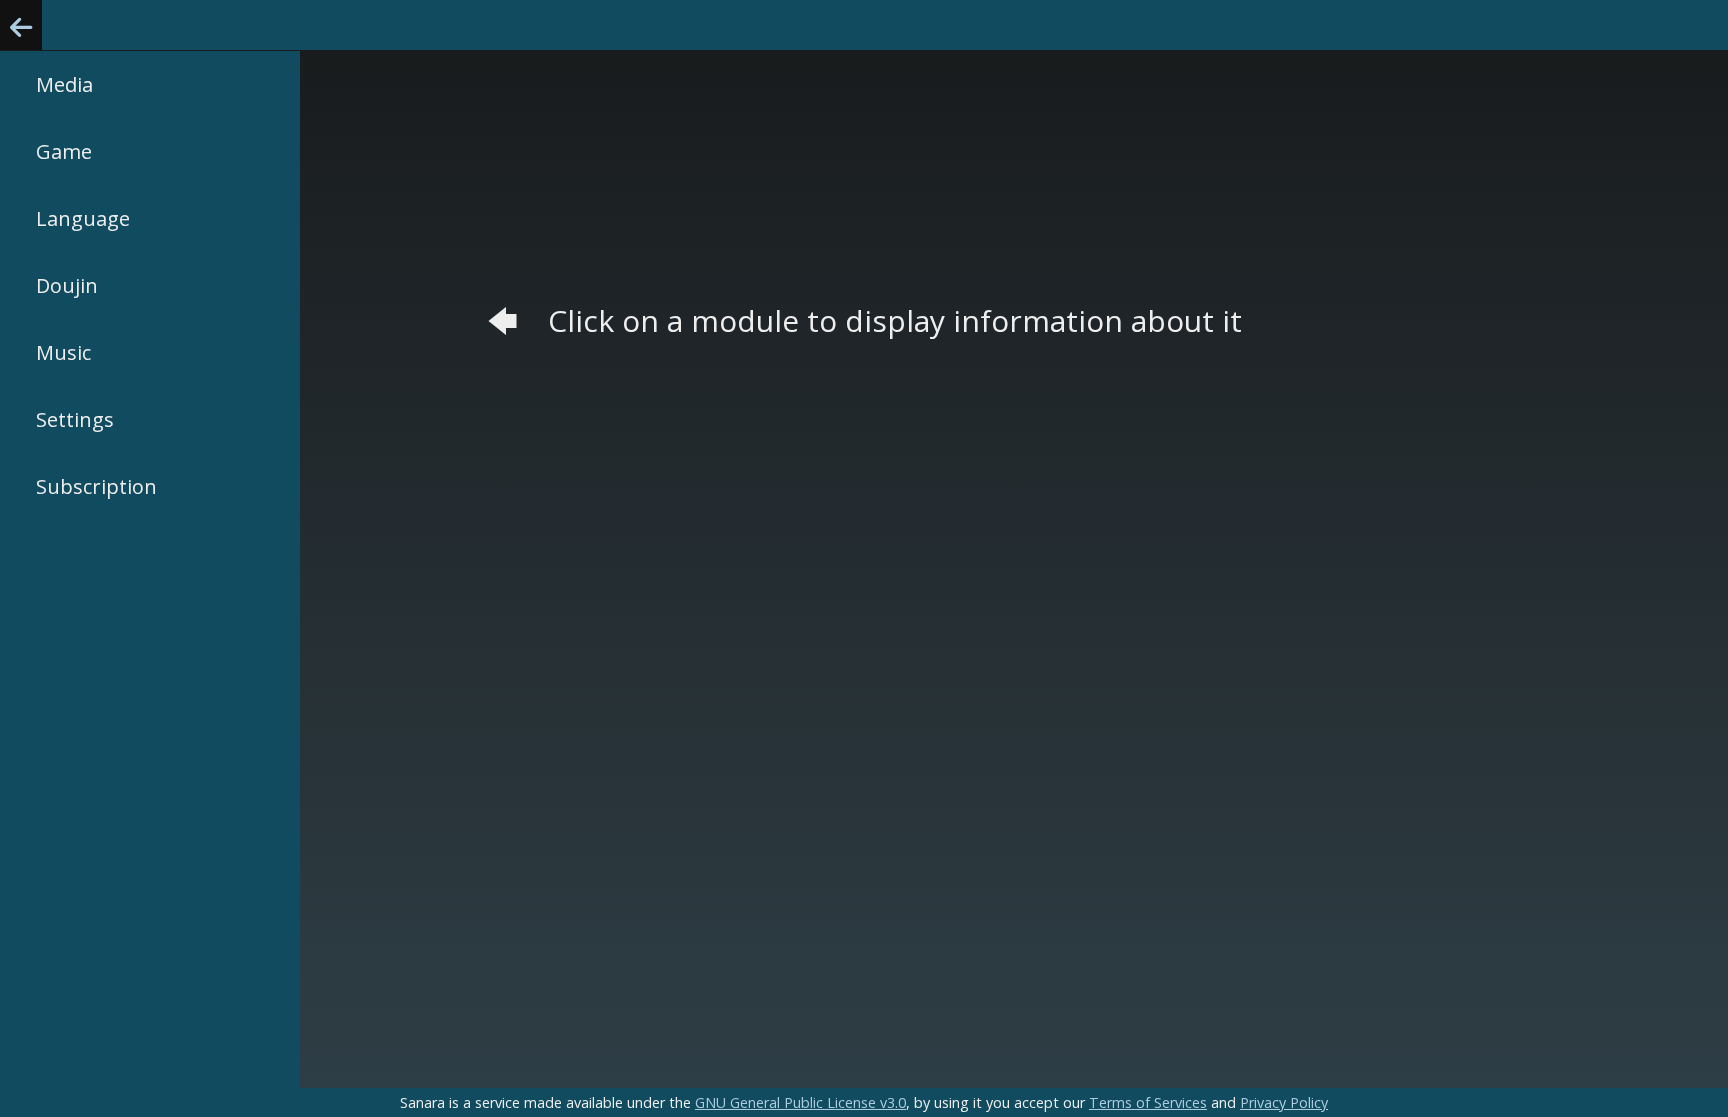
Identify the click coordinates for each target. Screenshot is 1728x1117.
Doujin (67, 285)
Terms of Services (1148, 1102)
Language (83, 218)
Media (64, 84)
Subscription (96, 486)
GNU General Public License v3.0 (800, 1102)
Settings (75, 419)
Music (63, 352)
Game (64, 151)
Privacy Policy (1284, 1102)
